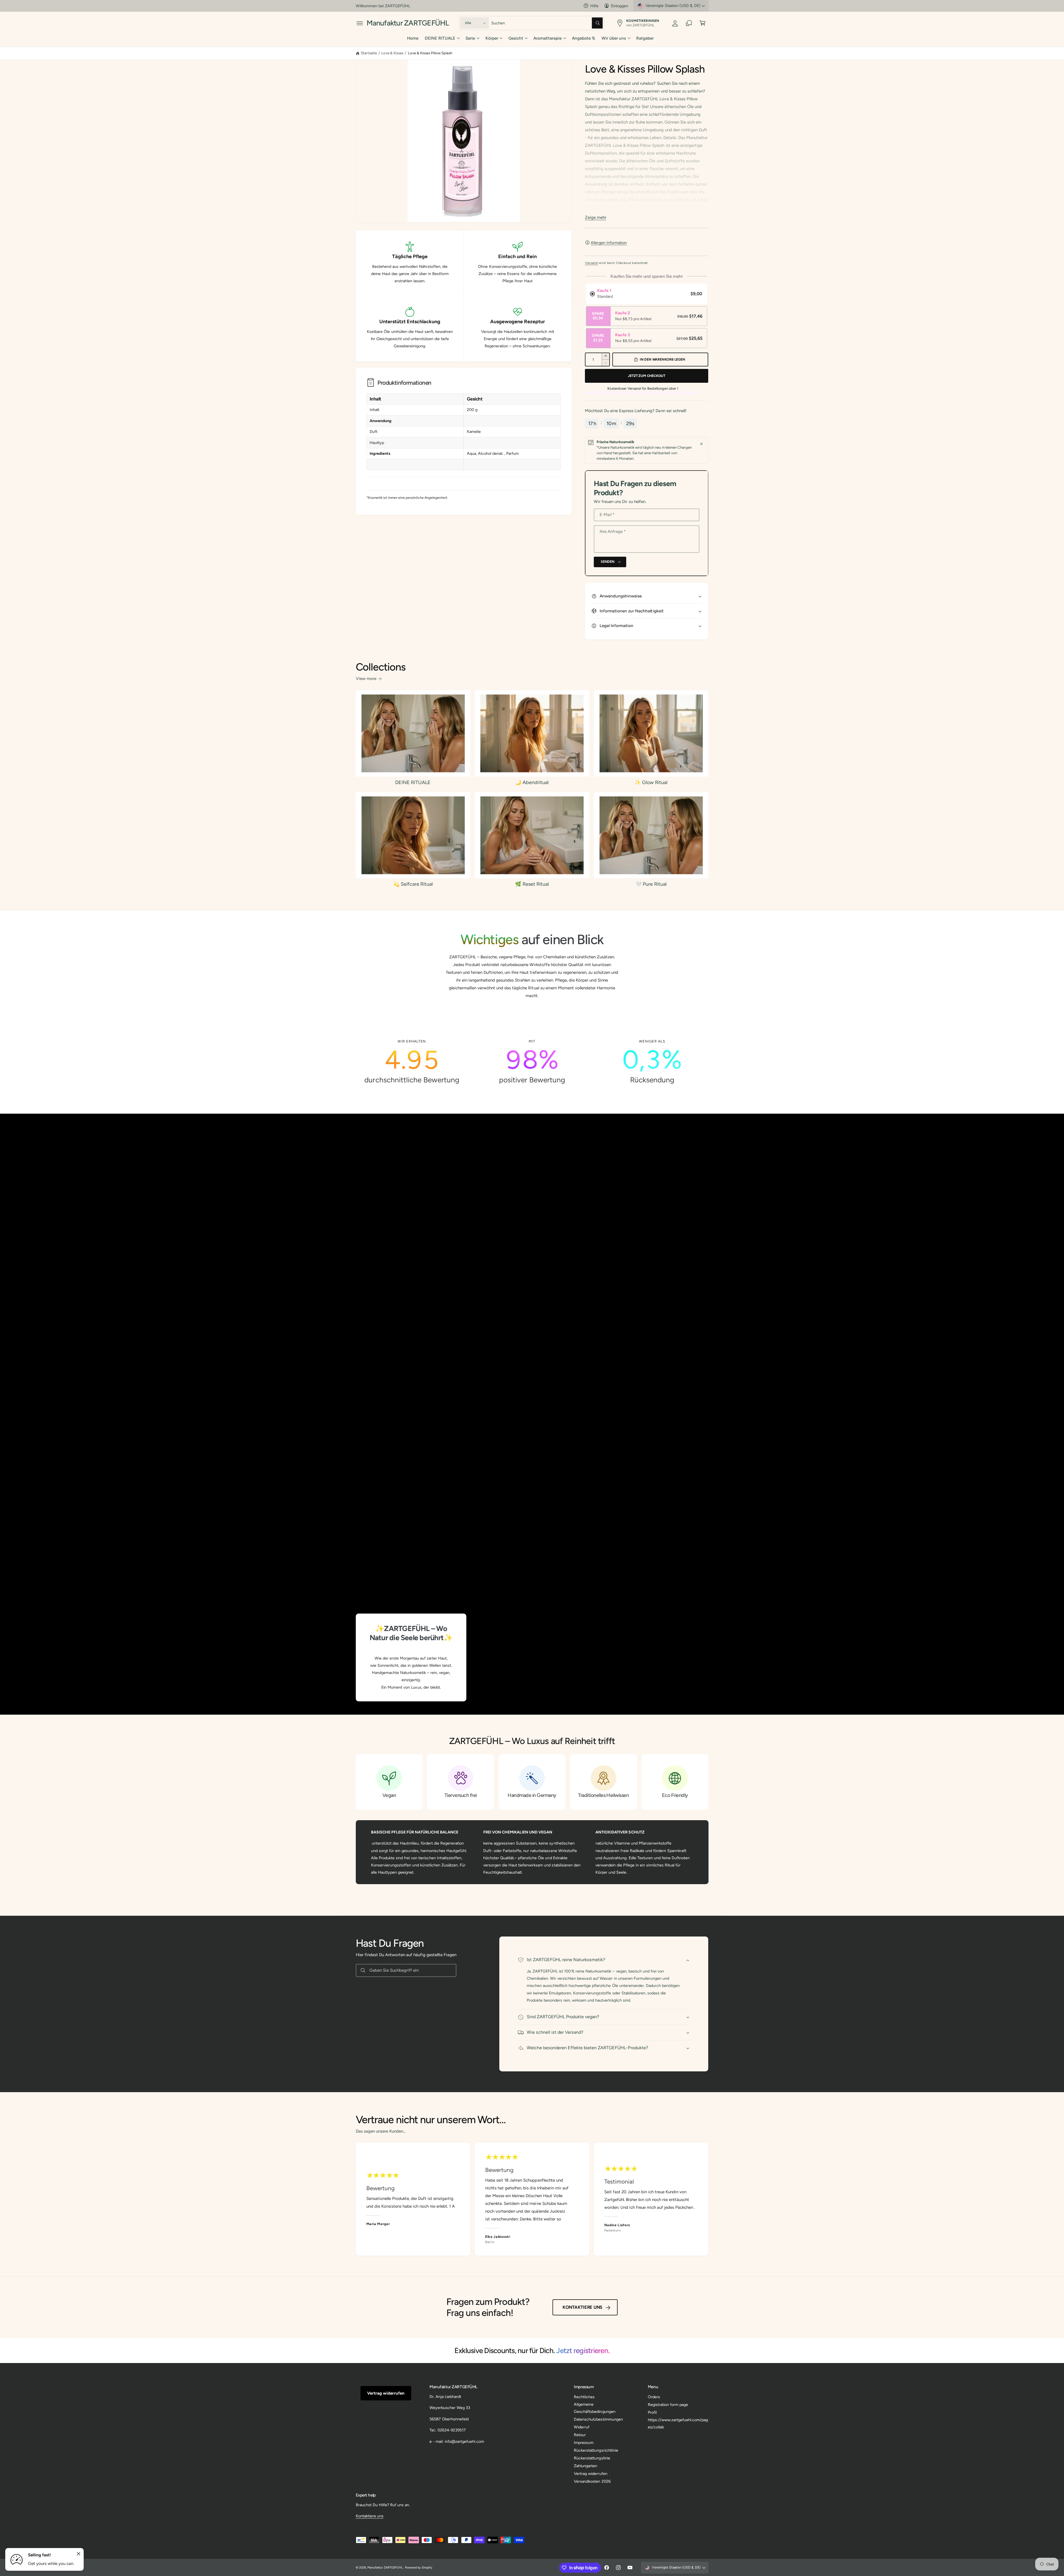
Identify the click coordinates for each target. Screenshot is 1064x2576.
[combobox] (547, 23)
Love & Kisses (392, 53)
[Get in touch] (689, 23)
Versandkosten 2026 (592, 2481)
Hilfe (594, 6)
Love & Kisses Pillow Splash (430, 53)
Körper (492, 38)
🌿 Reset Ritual (532, 884)
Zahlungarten (585, 2466)
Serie (470, 38)
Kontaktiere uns (582, 2307)
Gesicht (516, 38)
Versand (591, 263)
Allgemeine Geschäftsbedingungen (594, 2408)
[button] (360, 23)
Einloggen (620, 6)
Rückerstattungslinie (592, 2458)
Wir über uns (614, 38)
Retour (580, 2435)
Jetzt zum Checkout (647, 376)
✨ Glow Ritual (651, 782)
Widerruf (582, 2427)
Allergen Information (609, 243)
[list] (532, 1062)
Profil (652, 2412)
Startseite (369, 53)
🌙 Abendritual (532, 782)
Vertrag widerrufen (386, 2393)
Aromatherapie (548, 38)
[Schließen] (701, 444)
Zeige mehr (596, 217)
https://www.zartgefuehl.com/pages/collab (678, 2423)
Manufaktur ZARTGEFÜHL (385, 2568)
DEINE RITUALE (440, 38)
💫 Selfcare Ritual (413, 884)
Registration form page (668, 2405)
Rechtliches (584, 2397)
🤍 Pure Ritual (651, 884)
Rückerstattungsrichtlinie (596, 2450)
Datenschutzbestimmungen (598, 2419)
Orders (654, 2397)
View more (366, 679)
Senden (608, 562)
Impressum (584, 2443)
